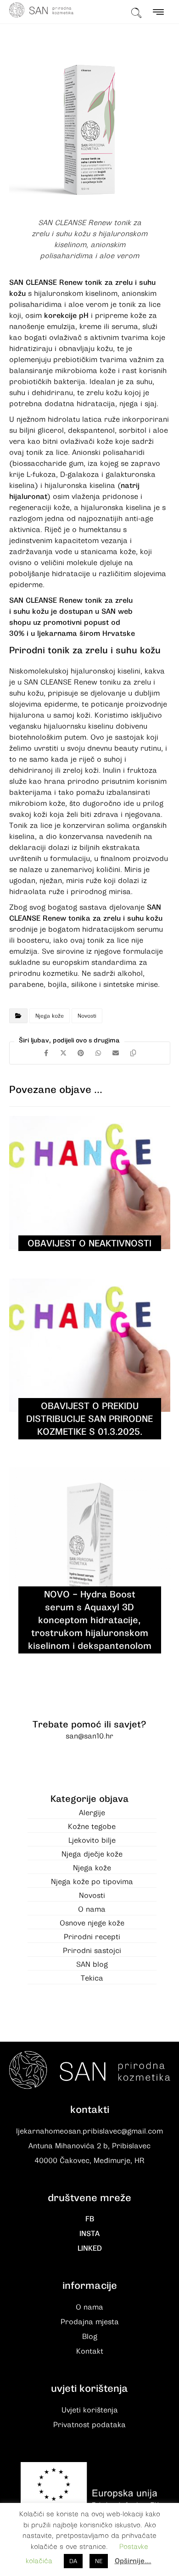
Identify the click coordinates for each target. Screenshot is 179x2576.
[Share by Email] (116, 1053)
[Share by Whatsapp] (98, 1053)
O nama (92, 1909)
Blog (90, 2337)
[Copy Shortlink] (133, 1053)
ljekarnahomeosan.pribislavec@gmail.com (89, 2131)
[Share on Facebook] (46, 1053)
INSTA (89, 2234)
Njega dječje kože (92, 1854)
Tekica (92, 1978)
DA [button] (73, 2561)
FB (90, 2219)
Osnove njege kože (92, 1923)
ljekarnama (57, 634)
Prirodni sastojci (92, 1951)
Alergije (92, 1813)
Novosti (87, 1016)
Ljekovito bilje (92, 1840)
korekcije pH (66, 316)
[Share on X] (63, 1053)
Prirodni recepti (92, 1937)
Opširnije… (133, 2561)
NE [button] (99, 2561)
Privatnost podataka (89, 2425)
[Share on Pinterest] (81, 1053)
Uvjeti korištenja (90, 2410)
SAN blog (92, 1965)
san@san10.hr (89, 1736)
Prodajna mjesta (90, 2322)
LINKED (90, 2248)
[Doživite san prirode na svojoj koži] (41, 10)
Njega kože (50, 1016)
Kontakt (90, 2351)
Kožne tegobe (92, 1827)
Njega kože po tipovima (92, 1882)
